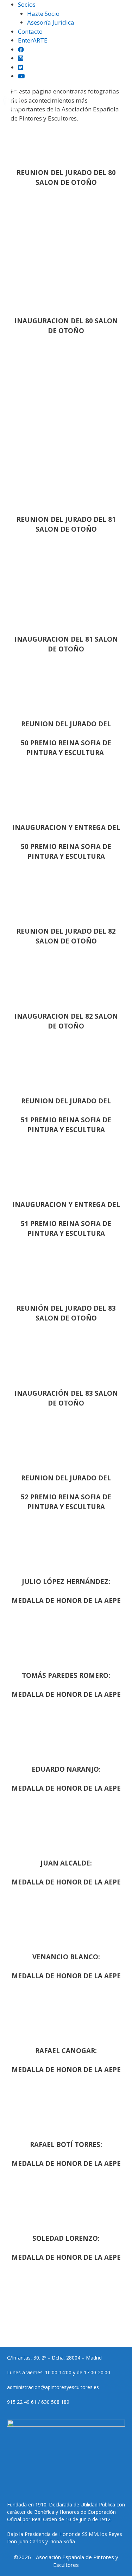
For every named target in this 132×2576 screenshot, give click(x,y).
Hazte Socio (43, 14)
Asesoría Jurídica (51, 22)
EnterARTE (33, 40)
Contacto (30, 31)
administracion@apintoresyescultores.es (53, 2387)
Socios (27, 4)
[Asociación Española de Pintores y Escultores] (14, 101)
